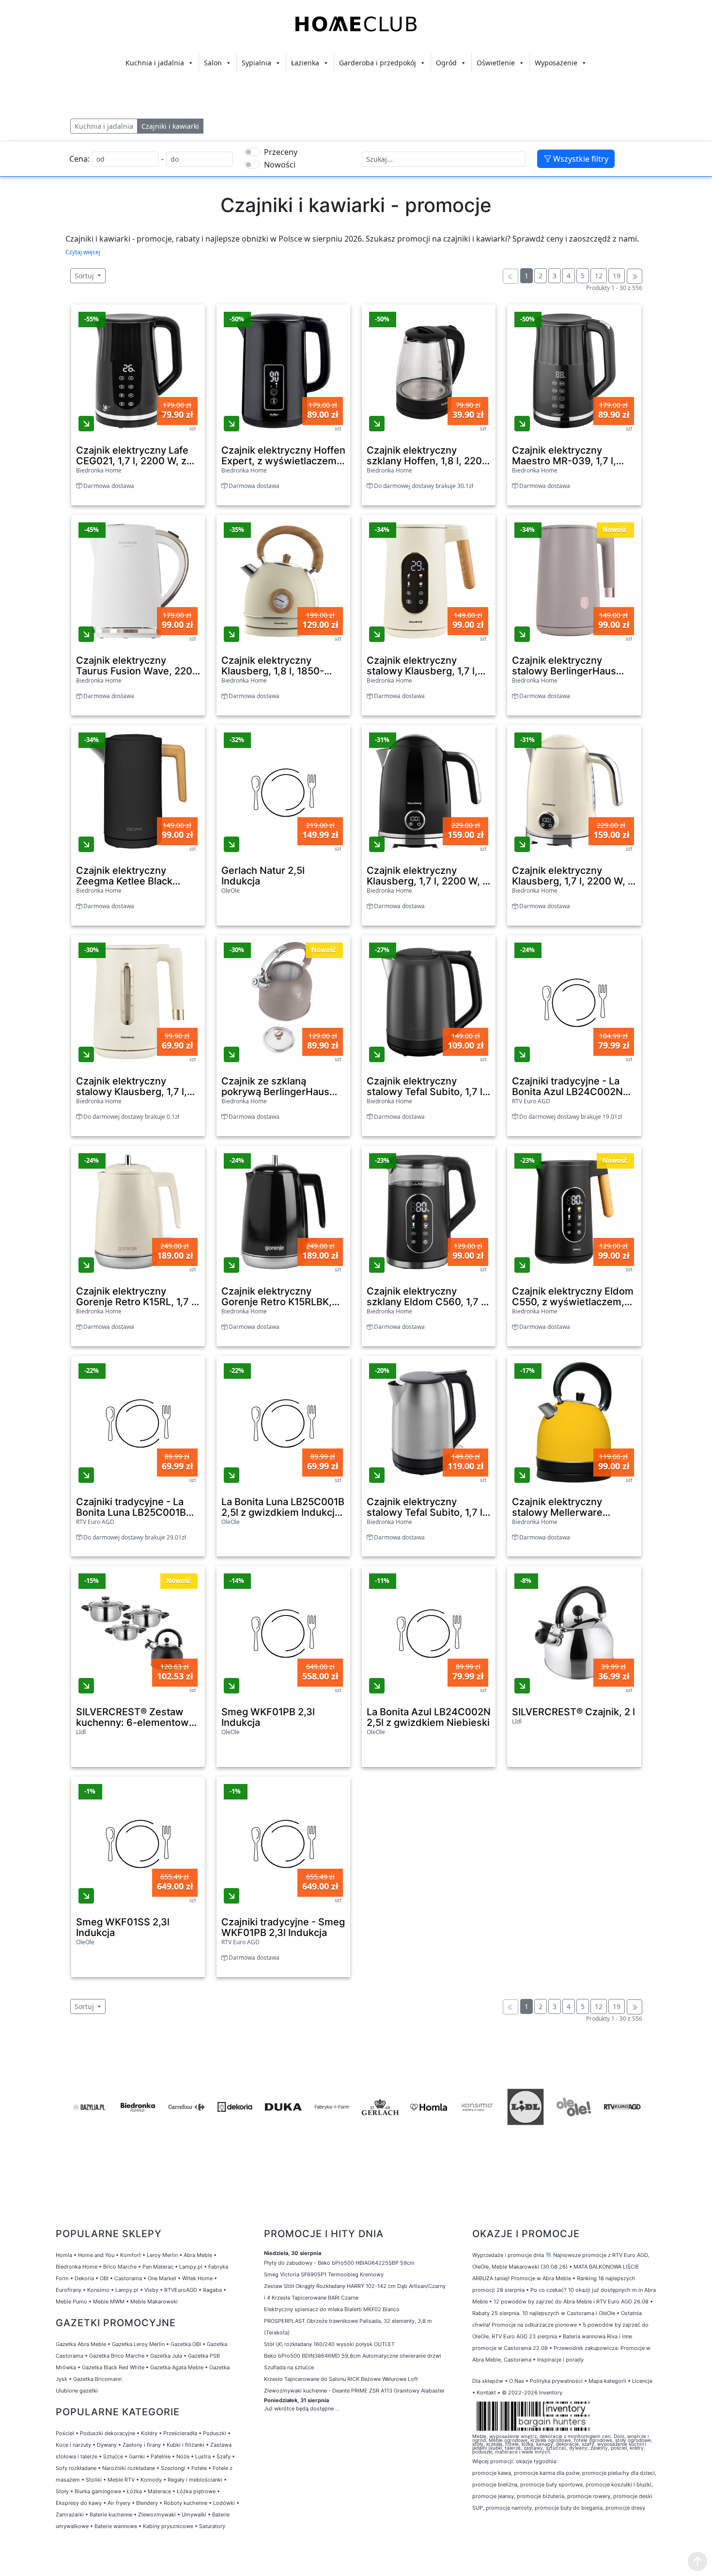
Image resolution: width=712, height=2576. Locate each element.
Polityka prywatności (556, 2381)
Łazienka (305, 63)
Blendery (147, 2503)
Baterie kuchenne (111, 2515)
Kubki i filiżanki (186, 2445)
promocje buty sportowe (551, 2485)
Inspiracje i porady (560, 2360)
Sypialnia (256, 63)
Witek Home (197, 2278)
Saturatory (212, 2526)
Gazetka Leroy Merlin (138, 2344)
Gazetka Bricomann (97, 2379)
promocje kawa (492, 2473)
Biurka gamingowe (98, 2491)
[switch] (252, 152)
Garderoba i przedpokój (378, 63)
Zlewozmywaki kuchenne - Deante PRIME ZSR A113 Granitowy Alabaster (354, 2391)
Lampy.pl (191, 2267)
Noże (183, 2456)
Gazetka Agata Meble (177, 2367)
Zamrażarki (70, 2515)
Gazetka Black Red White (113, 2367)
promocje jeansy (493, 2496)
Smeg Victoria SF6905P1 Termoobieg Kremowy (324, 2274)
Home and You (96, 2255)
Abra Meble (198, 2255)
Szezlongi (173, 2468)
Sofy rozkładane (76, 2468)
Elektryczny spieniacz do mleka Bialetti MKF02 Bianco (332, 2309)
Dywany (107, 2445)
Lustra (203, 2456)
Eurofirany (69, 2290)
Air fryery (119, 2503)
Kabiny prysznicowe (168, 2526)
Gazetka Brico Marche (117, 2356)
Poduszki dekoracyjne (108, 2433)
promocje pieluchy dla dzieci (619, 2473)
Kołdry (149, 2433)
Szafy (224, 2456)
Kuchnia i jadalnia (155, 63)
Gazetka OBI (186, 2344)
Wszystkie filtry (580, 159)
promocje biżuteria (541, 2496)
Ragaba (212, 2290)
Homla (64, 2255)
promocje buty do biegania (569, 2508)
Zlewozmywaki (157, 2515)
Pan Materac (158, 2267)
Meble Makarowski (154, 2302)
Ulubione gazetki (77, 2391)
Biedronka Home (77, 2267)
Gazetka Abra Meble (81, 2344)
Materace (159, 2491)
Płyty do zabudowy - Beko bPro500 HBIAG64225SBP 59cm (339, 2263)
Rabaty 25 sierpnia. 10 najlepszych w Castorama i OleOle (544, 2313)
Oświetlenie (496, 63)
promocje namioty (509, 2508)
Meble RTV (121, 2480)
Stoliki (94, 2480)
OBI (104, 2278)
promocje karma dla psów (547, 2473)
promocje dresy (625, 2508)
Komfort (131, 2255)
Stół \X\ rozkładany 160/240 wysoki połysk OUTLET (329, 2344)
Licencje (642, 2381)
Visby (151, 2290)
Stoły (62, 2491)
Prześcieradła (180, 2433)
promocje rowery (589, 2496)
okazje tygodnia (536, 2461)
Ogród (446, 63)
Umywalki (194, 2515)
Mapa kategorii (607, 2381)
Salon (213, 63)
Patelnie (161, 2456)
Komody (151, 2480)
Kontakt (486, 2393)
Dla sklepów (488, 2381)
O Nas (517, 2381)
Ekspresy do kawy (79, 2503)
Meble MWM (109, 2302)
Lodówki (224, 2503)
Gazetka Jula (166, 2356)
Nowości (280, 165)
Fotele (199, 2468)
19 (617, 276)
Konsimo (98, 2290)
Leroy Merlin (162, 2255)
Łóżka (134, 2491)
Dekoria (84, 2278)
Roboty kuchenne (186, 2503)
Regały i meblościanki (195, 2480)
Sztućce (113, 2456)
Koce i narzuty (73, 2445)
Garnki (137, 2456)
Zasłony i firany (142, 2445)
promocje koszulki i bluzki (619, 2485)
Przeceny (281, 152)
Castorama (128, 2278)
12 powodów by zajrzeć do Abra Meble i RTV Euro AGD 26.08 (571, 2302)
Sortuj (85, 276)
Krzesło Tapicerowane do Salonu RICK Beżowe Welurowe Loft (341, 2379)
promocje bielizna (495, 2485)
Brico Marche (120, 2267)
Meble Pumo (71, 2302)
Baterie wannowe (116, 2526)
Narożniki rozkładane (129, 2468)
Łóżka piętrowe (196, 2491)
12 (599, 276)
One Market (162, 2278)
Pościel (65, 2433)
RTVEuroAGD (181, 2290)
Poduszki (215, 2433)
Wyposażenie (556, 63)
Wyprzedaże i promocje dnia (508, 2255)
